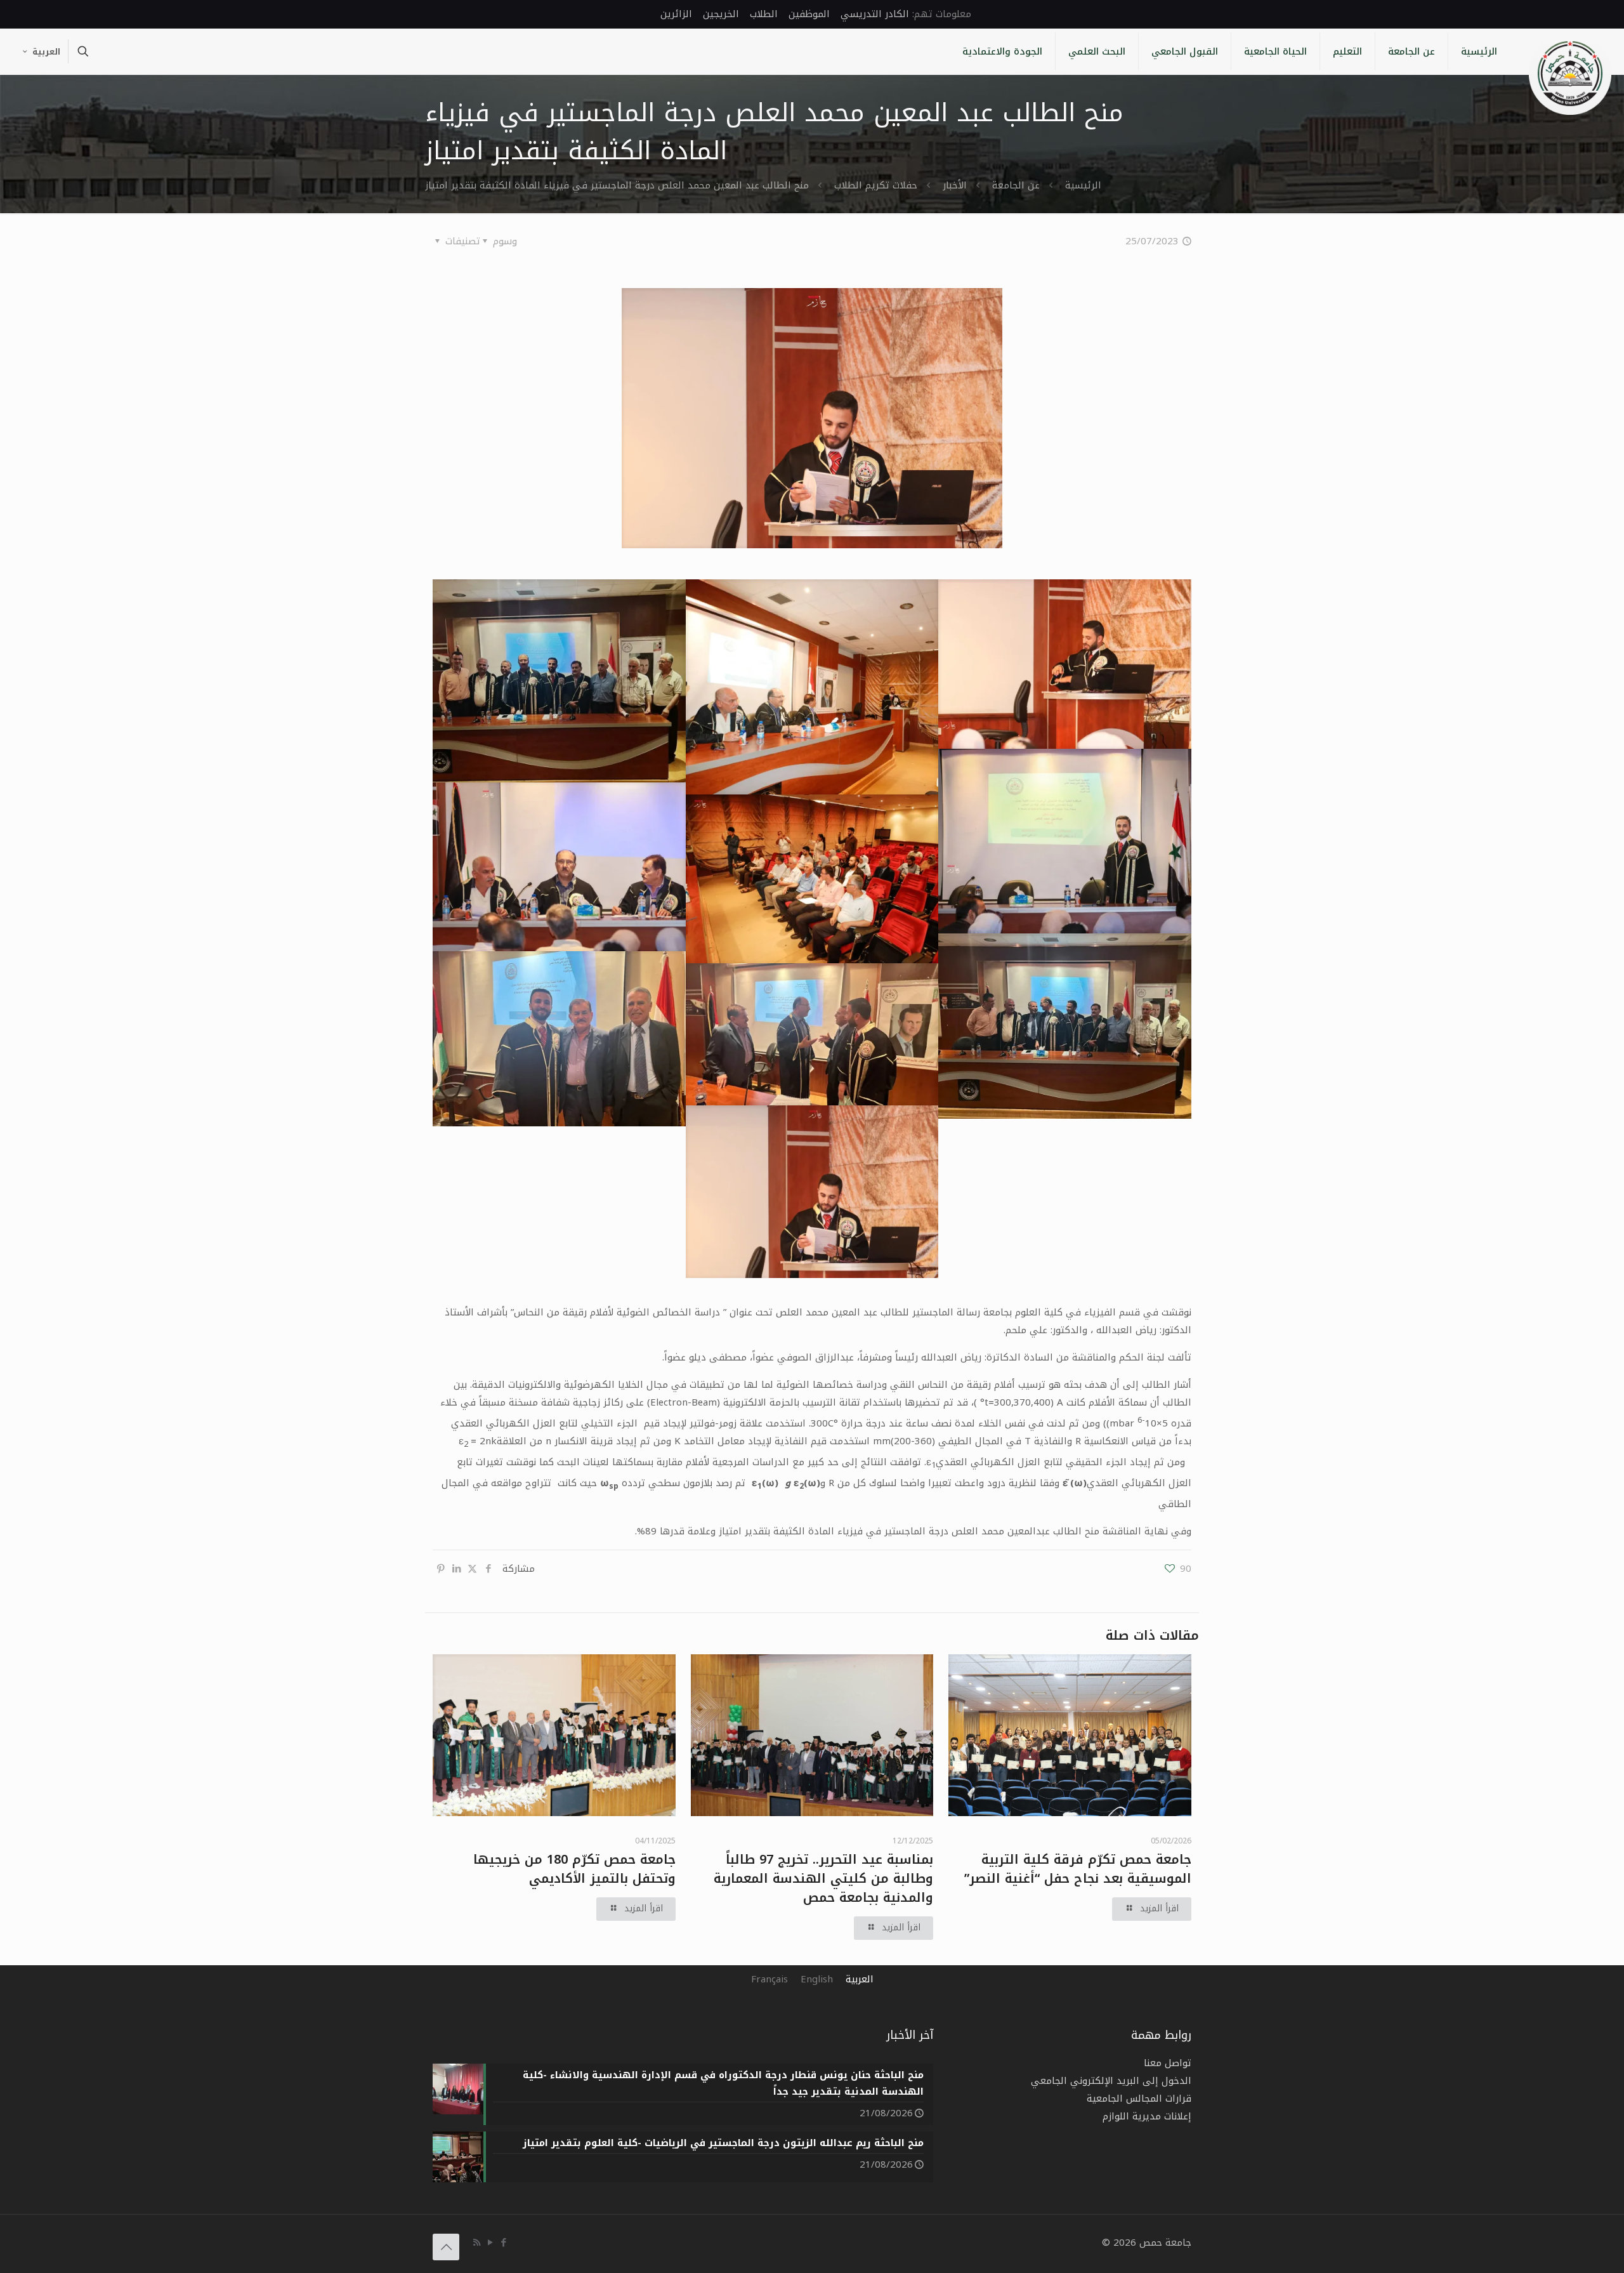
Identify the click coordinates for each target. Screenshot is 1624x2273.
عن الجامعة (1016, 185)
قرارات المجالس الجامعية (1139, 2098)
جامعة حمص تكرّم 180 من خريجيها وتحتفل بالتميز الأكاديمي (574, 1869)
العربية (46, 52)
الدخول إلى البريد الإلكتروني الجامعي (1111, 2081)
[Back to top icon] (446, 2247)
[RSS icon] (477, 2243)
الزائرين (676, 14)
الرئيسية (1083, 185)
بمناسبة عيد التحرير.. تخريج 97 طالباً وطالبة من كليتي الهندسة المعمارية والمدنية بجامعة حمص (823, 1878)
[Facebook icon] (503, 2243)
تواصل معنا (1168, 2063)
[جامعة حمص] (1570, 74)
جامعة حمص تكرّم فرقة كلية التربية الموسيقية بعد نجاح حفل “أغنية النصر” (1078, 1869)
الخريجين (721, 14)
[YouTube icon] (490, 2243)
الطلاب (764, 14)
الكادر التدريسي (875, 14)
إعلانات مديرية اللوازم (1147, 2116)
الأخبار (955, 185)
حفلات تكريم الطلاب (876, 185)
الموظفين (809, 14)
